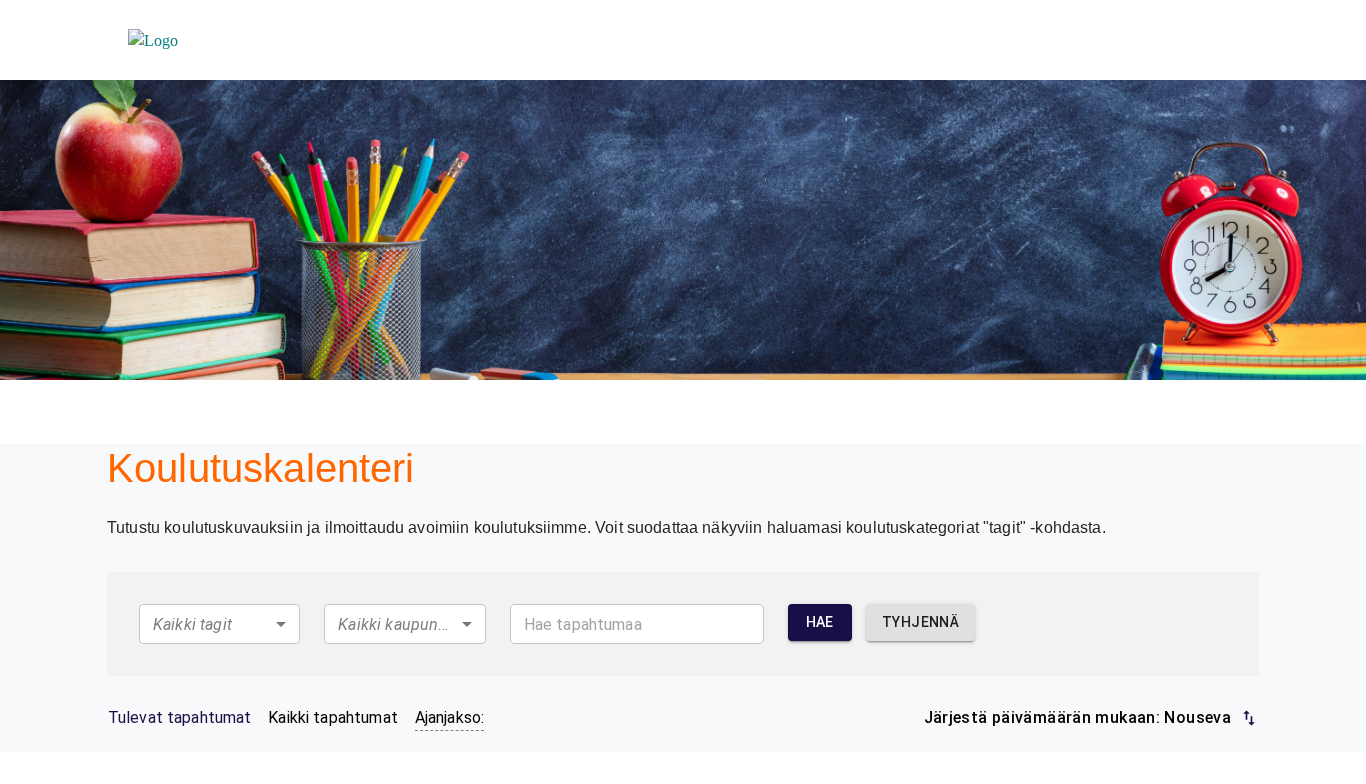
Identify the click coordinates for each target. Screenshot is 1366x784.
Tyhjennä (920, 622)
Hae (820, 622)
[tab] (180, 718)
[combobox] (219, 624)
